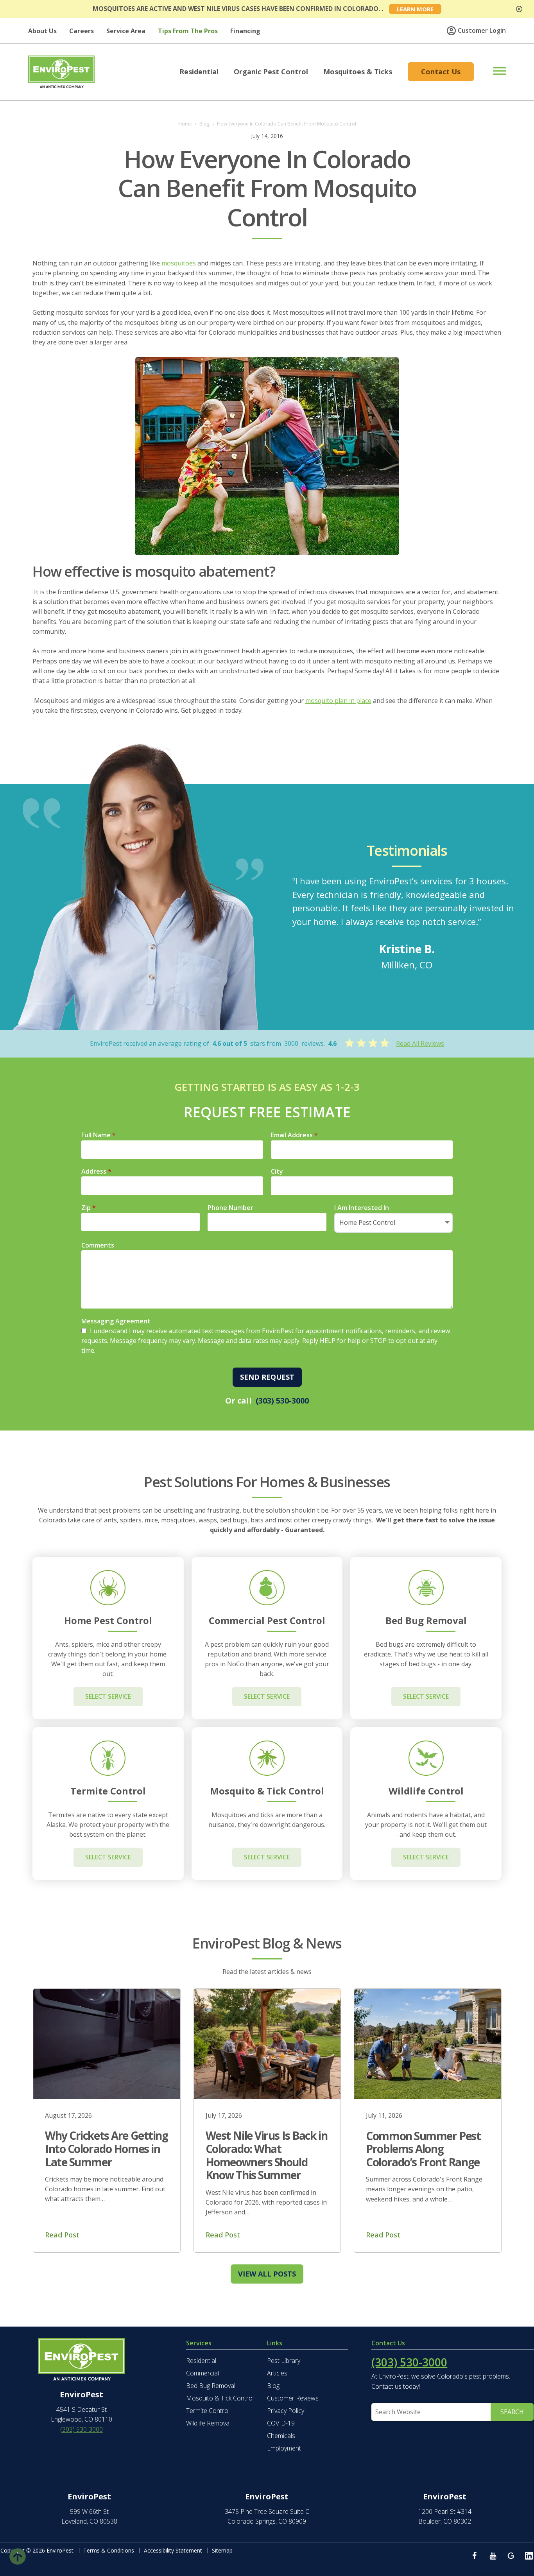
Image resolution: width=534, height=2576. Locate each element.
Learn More (415, 9)
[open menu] (491, 71)
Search (512, 2412)
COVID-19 (281, 2423)
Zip (89, 1208)
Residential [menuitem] (199, 72)
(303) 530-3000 (282, 1401)
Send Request (267, 1377)
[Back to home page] (61, 71)
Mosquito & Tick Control (220, 2398)
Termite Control (208, 2411)
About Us (42, 31)
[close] (519, 9)
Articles (277, 2373)
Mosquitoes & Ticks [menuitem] (358, 72)
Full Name (99, 1135)
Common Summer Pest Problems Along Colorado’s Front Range (423, 2149)
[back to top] (18, 2555)
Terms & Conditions (109, 2550)
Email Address (294, 1135)
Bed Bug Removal (211, 2386)
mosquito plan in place (338, 701)
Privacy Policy (286, 2411)
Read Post (62, 2235)
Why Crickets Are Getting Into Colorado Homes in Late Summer (106, 2148)
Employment (284, 2448)
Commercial (202, 2373)
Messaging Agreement (116, 1321)
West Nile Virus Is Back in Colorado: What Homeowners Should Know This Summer (267, 2155)
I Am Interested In (362, 1208)
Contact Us (441, 72)
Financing (245, 31)
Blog (273, 2386)
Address (96, 1171)
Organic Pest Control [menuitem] (271, 72)
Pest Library (284, 2361)
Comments (98, 1245)
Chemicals (281, 2436)
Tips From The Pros (188, 31)
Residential (201, 2361)
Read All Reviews (420, 1043)
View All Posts (267, 2274)
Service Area (126, 31)
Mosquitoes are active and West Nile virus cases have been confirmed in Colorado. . (238, 9)
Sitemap (222, 2550)
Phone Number (230, 1208)
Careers (82, 31)
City (277, 1171)
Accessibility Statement (173, 2550)
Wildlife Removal (208, 2423)
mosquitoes (179, 263)
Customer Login (482, 30)
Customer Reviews (293, 2398)
